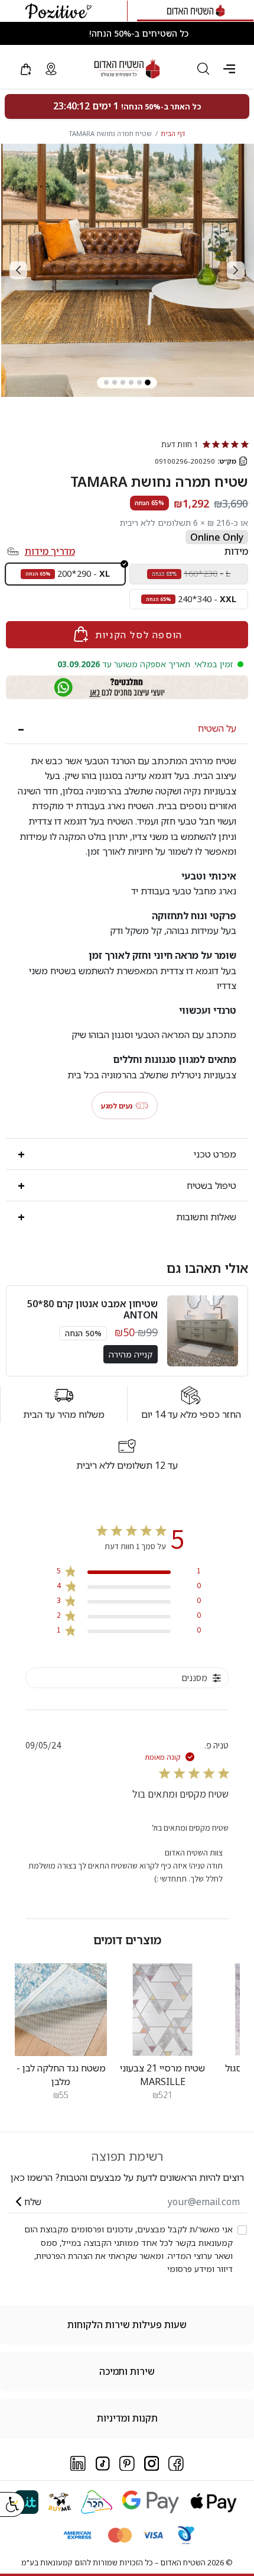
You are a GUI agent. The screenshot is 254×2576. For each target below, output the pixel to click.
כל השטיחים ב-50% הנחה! (139, 33)
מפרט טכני (215, 1154)
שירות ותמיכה (127, 2371)
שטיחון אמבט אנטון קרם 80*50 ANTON (92, 1309)
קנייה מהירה (131, 1354)
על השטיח (217, 728)
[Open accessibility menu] (12, 2504)
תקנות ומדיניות (127, 2418)
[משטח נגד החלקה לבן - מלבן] (61, 2009)
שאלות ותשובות (206, 1217)
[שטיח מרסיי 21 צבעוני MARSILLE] (162, 2009)
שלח (33, 2202)
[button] (229, 69)
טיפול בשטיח (211, 1185)
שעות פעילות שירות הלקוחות (127, 2325)
